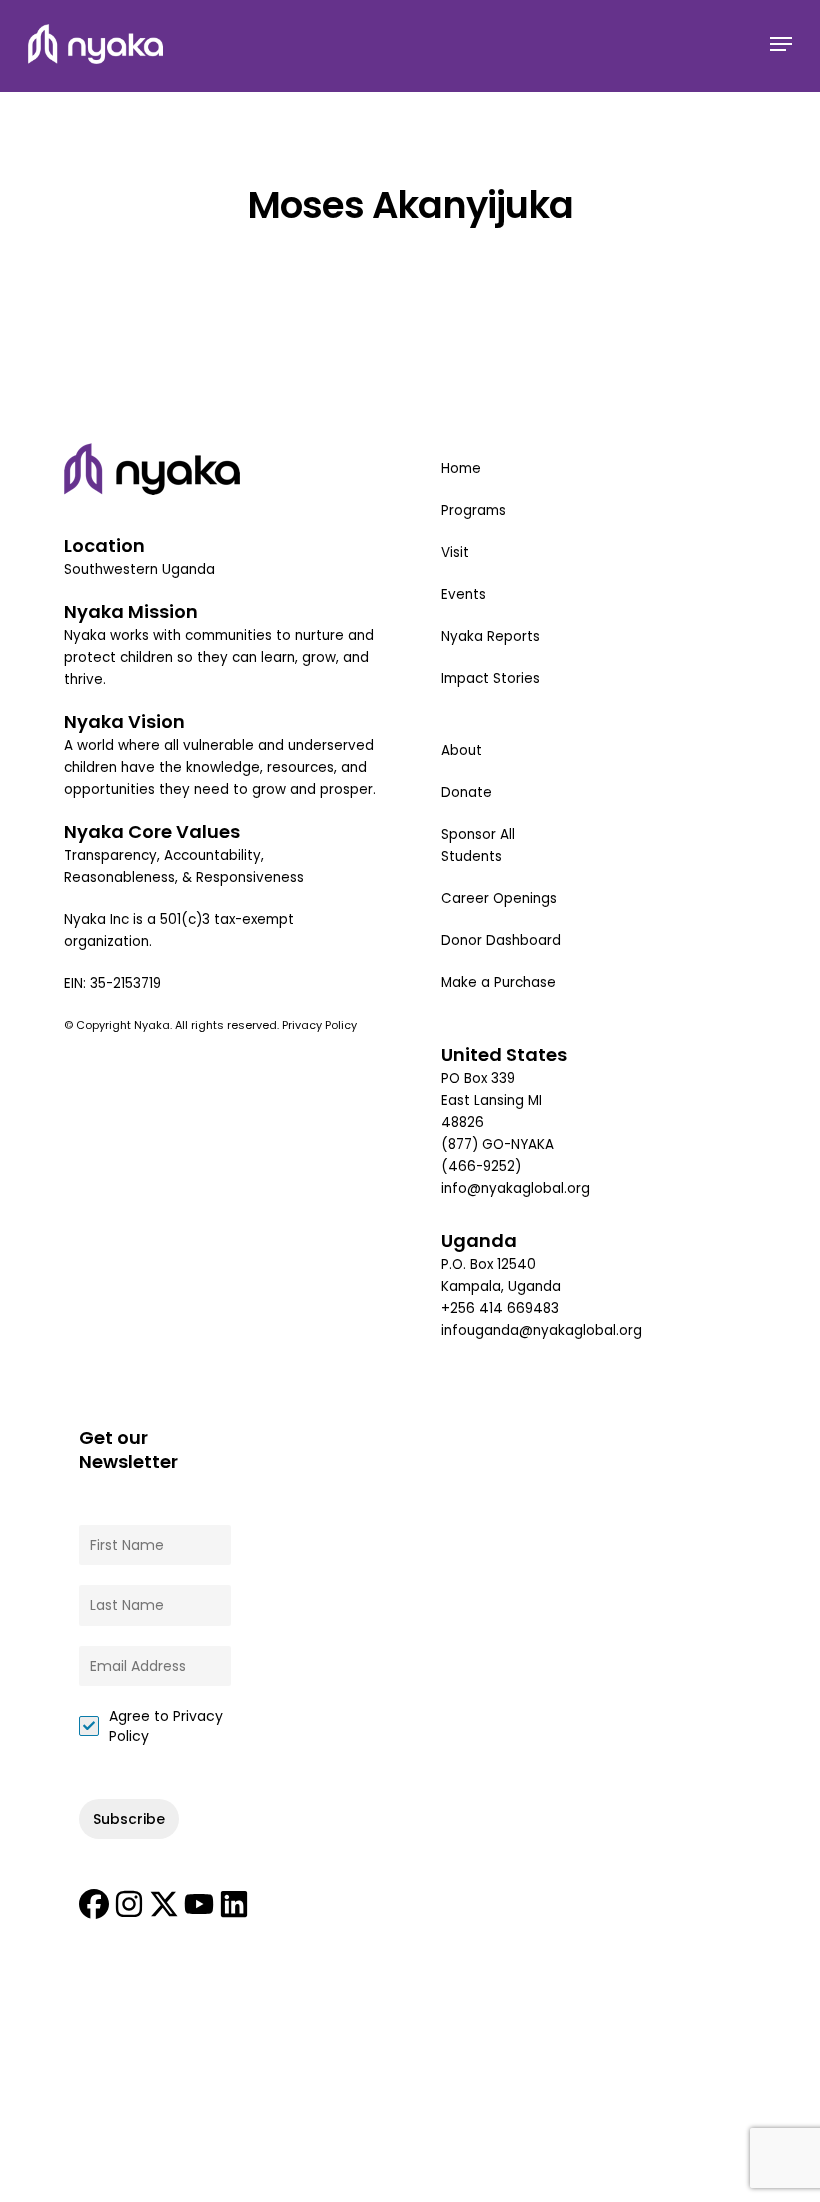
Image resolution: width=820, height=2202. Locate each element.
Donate (466, 792)
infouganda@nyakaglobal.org (541, 1330)
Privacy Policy (321, 1025)
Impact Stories (490, 678)
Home (461, 468)
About (461, 750)
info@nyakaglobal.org (515, 1188)
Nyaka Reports (490, 636)
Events (463, 594)
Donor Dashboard (501, 940)
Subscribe (129, 1819)
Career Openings (499, 898)
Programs (473, 510)
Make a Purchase (498, 982)
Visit (455, 552)
